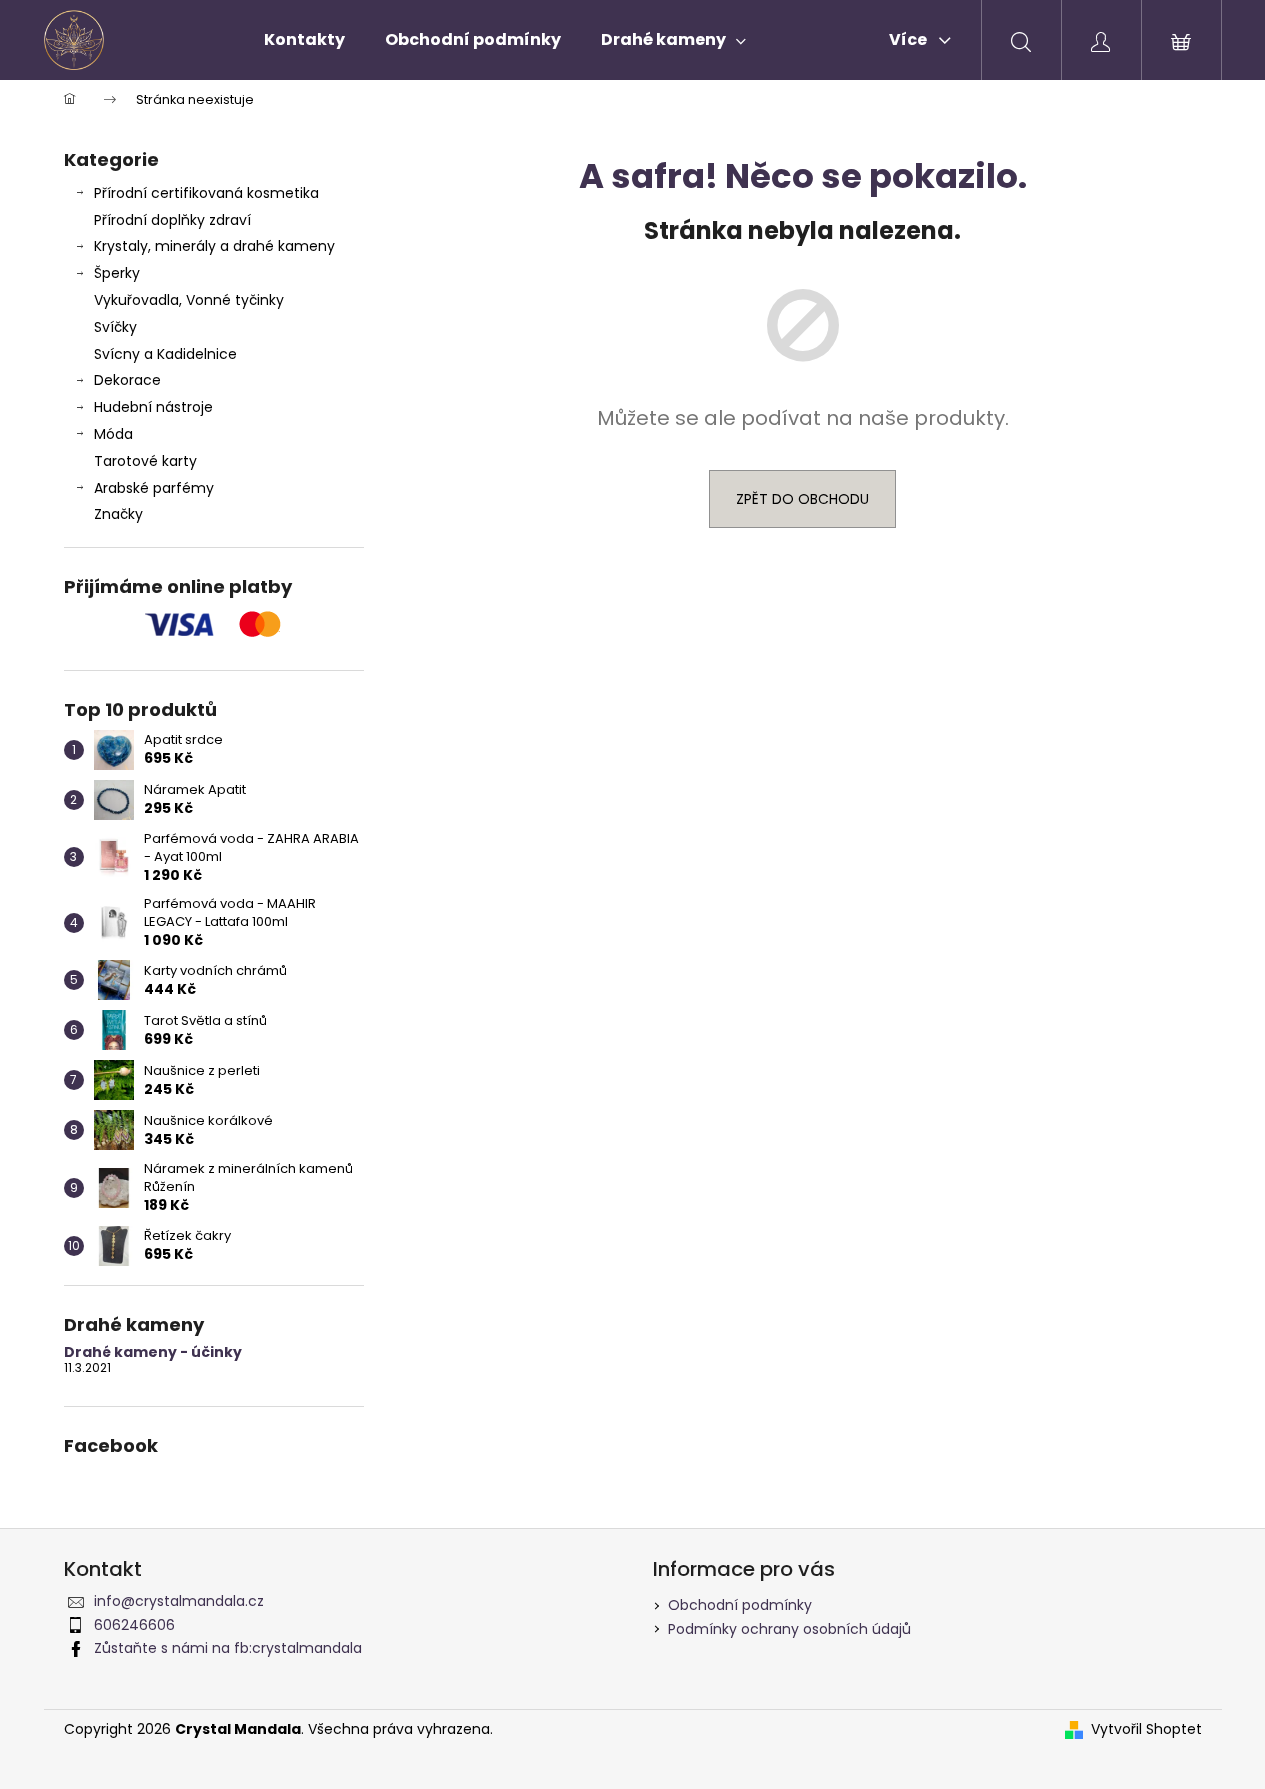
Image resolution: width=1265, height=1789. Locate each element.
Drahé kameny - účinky (153, 1352)
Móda (113, 434)
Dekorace (127, 380)
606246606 (134, 1625)
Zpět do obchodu (802, 499)
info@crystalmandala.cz (179, 1601)
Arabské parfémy (154, 488)
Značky (118, 514)
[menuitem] (304, 40)
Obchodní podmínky (740, 1605)
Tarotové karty (145, 461)
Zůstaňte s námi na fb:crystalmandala (228, 1648)
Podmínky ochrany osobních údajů (789, 1629)
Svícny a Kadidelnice (165, 354)
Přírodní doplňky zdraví (172, 220)
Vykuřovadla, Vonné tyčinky (189, 300)
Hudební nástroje (153, 407)
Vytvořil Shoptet (1146, 1729)
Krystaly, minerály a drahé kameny (214, 246)
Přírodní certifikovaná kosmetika (206, 193)
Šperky (117, 273)
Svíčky (115, 327)
